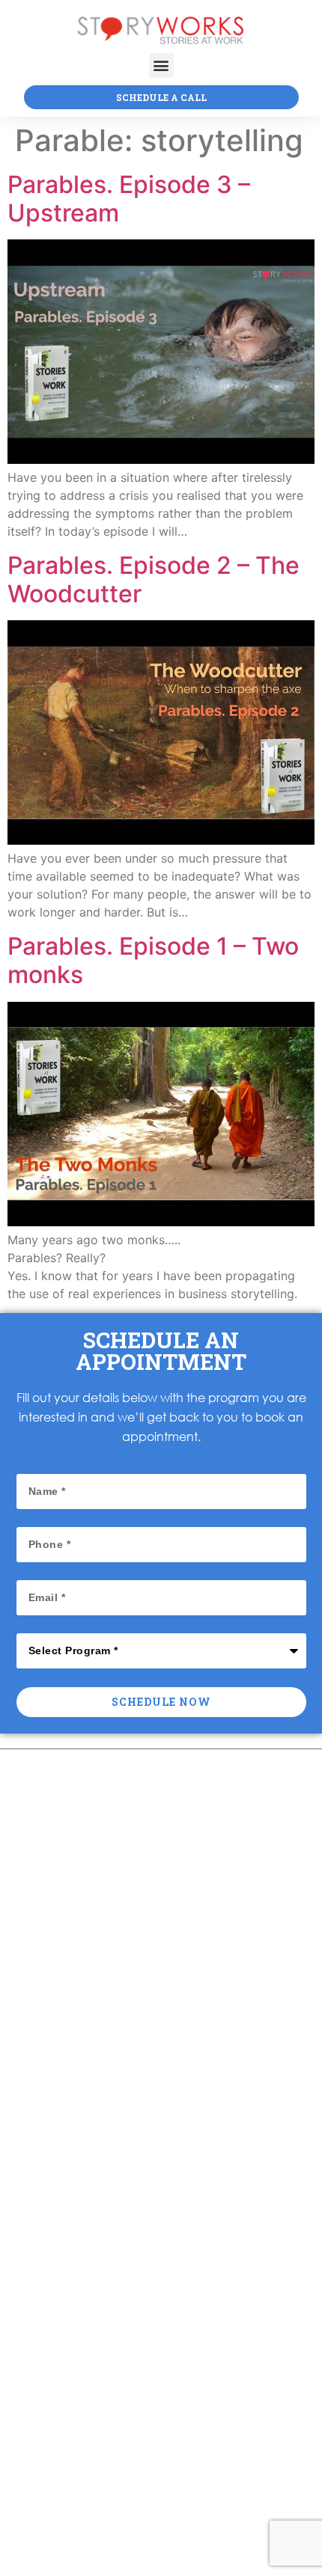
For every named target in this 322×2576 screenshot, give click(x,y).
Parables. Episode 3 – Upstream (129, 199)
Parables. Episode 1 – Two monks (153, 960)
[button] (161, 65)
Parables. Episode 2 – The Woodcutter (154, 579)
